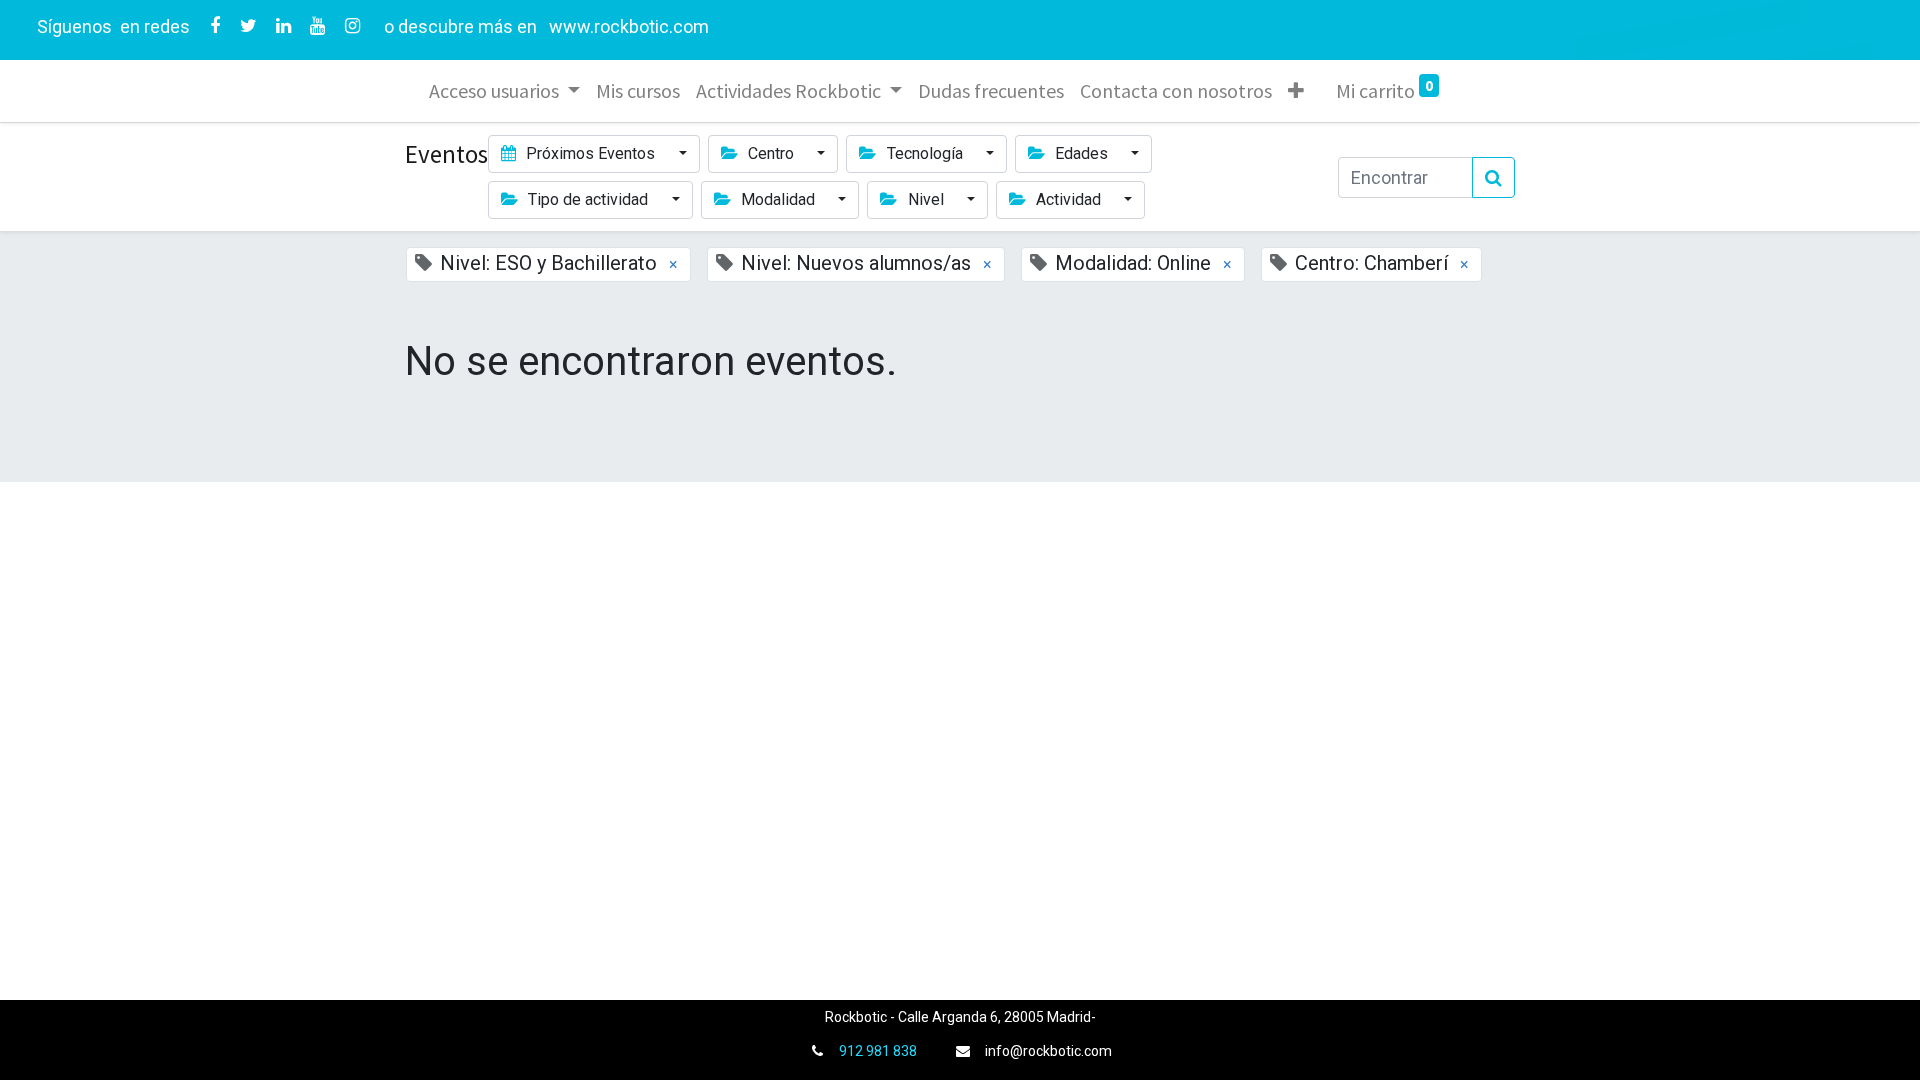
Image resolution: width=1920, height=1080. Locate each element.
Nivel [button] (926, 199)
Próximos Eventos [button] (590, 153)
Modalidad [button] (778, 199)
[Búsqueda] (1493, 177)
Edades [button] (1081, 153)
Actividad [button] (1068, 199)
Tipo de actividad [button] (588, 199)
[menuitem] (638, 91)
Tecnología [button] (925, 153)
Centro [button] (771, 153)
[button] (1296, 91)
